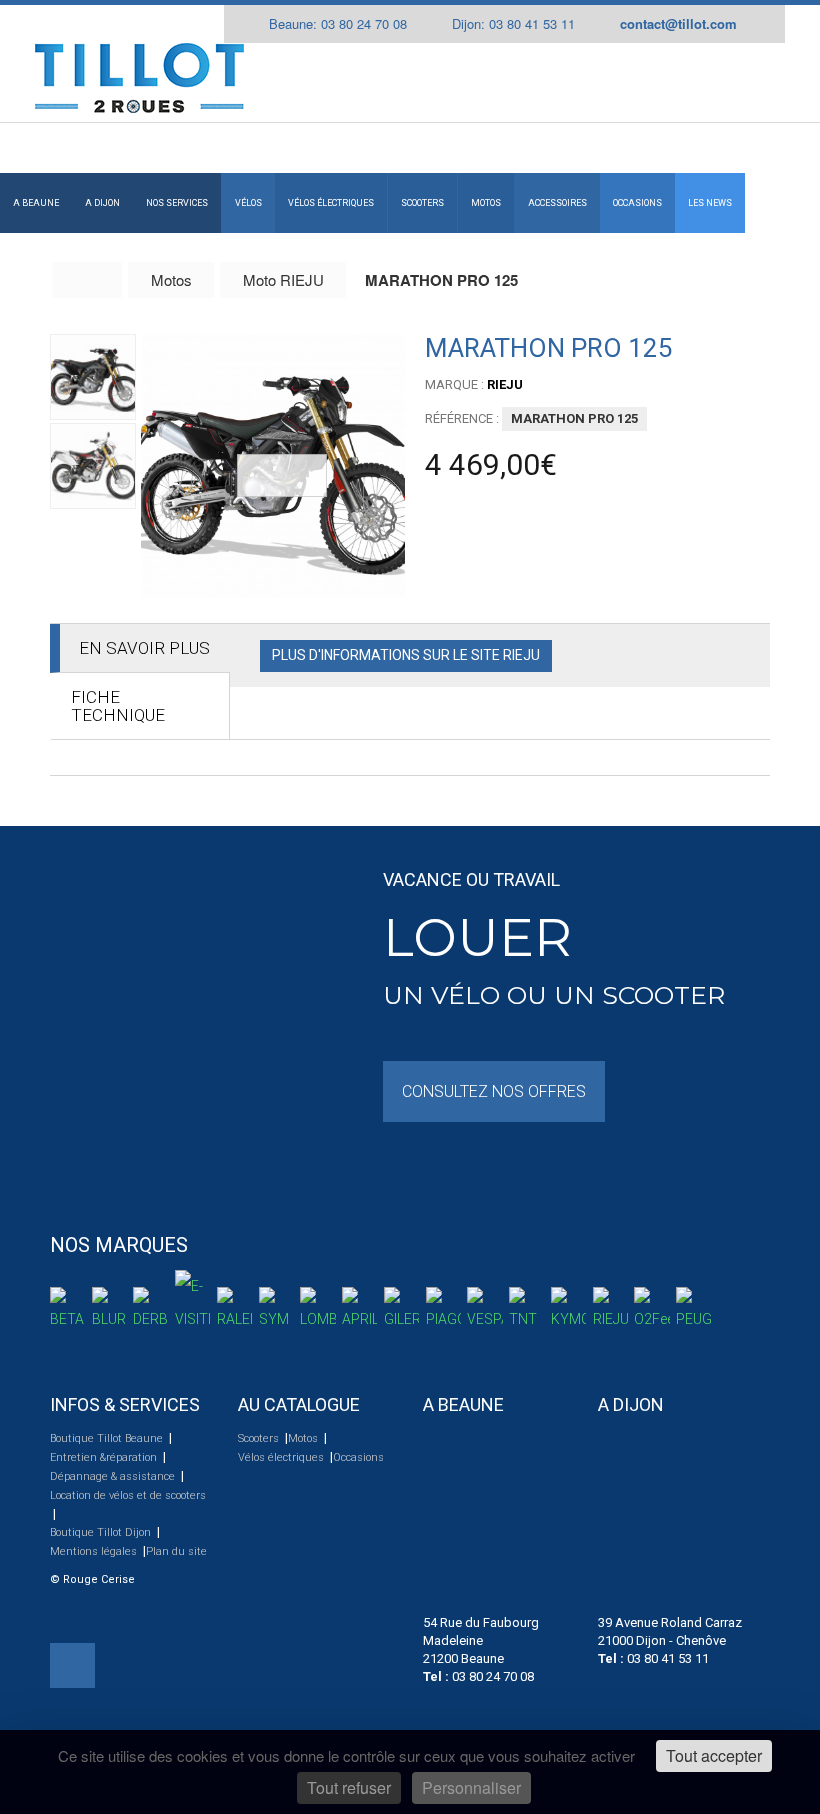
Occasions (637, 203)
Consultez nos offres (494, 1091)
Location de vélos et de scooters (128, 1495)
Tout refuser (349, 1787)
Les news (710, 203)
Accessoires (557, 203)
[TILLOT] (139, 78)
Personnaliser (471, 1787)
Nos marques (119, 1245)
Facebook (766, 24)
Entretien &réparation (105, 1457)
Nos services (177, 203)
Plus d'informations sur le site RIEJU (406, 655)
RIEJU (505, 384)
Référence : (462, 418)
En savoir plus (144, 648)
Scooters (422, 203)
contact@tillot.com (678, 23)
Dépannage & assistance (114, 1476)
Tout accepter (714, 1755)
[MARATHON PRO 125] (273, 466)
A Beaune (36, 203)
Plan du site (176, 1551)
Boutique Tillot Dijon (102, 1532)
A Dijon (102, 203)
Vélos (248, 203)
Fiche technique (118, 706)
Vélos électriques (331, 203)
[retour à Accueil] (88, 280)
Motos (486, 203)
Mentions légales (95, 1551)
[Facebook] (72, 1665)
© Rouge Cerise (92, 1579)
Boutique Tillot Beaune (108, 1438)
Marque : (454, 384)
